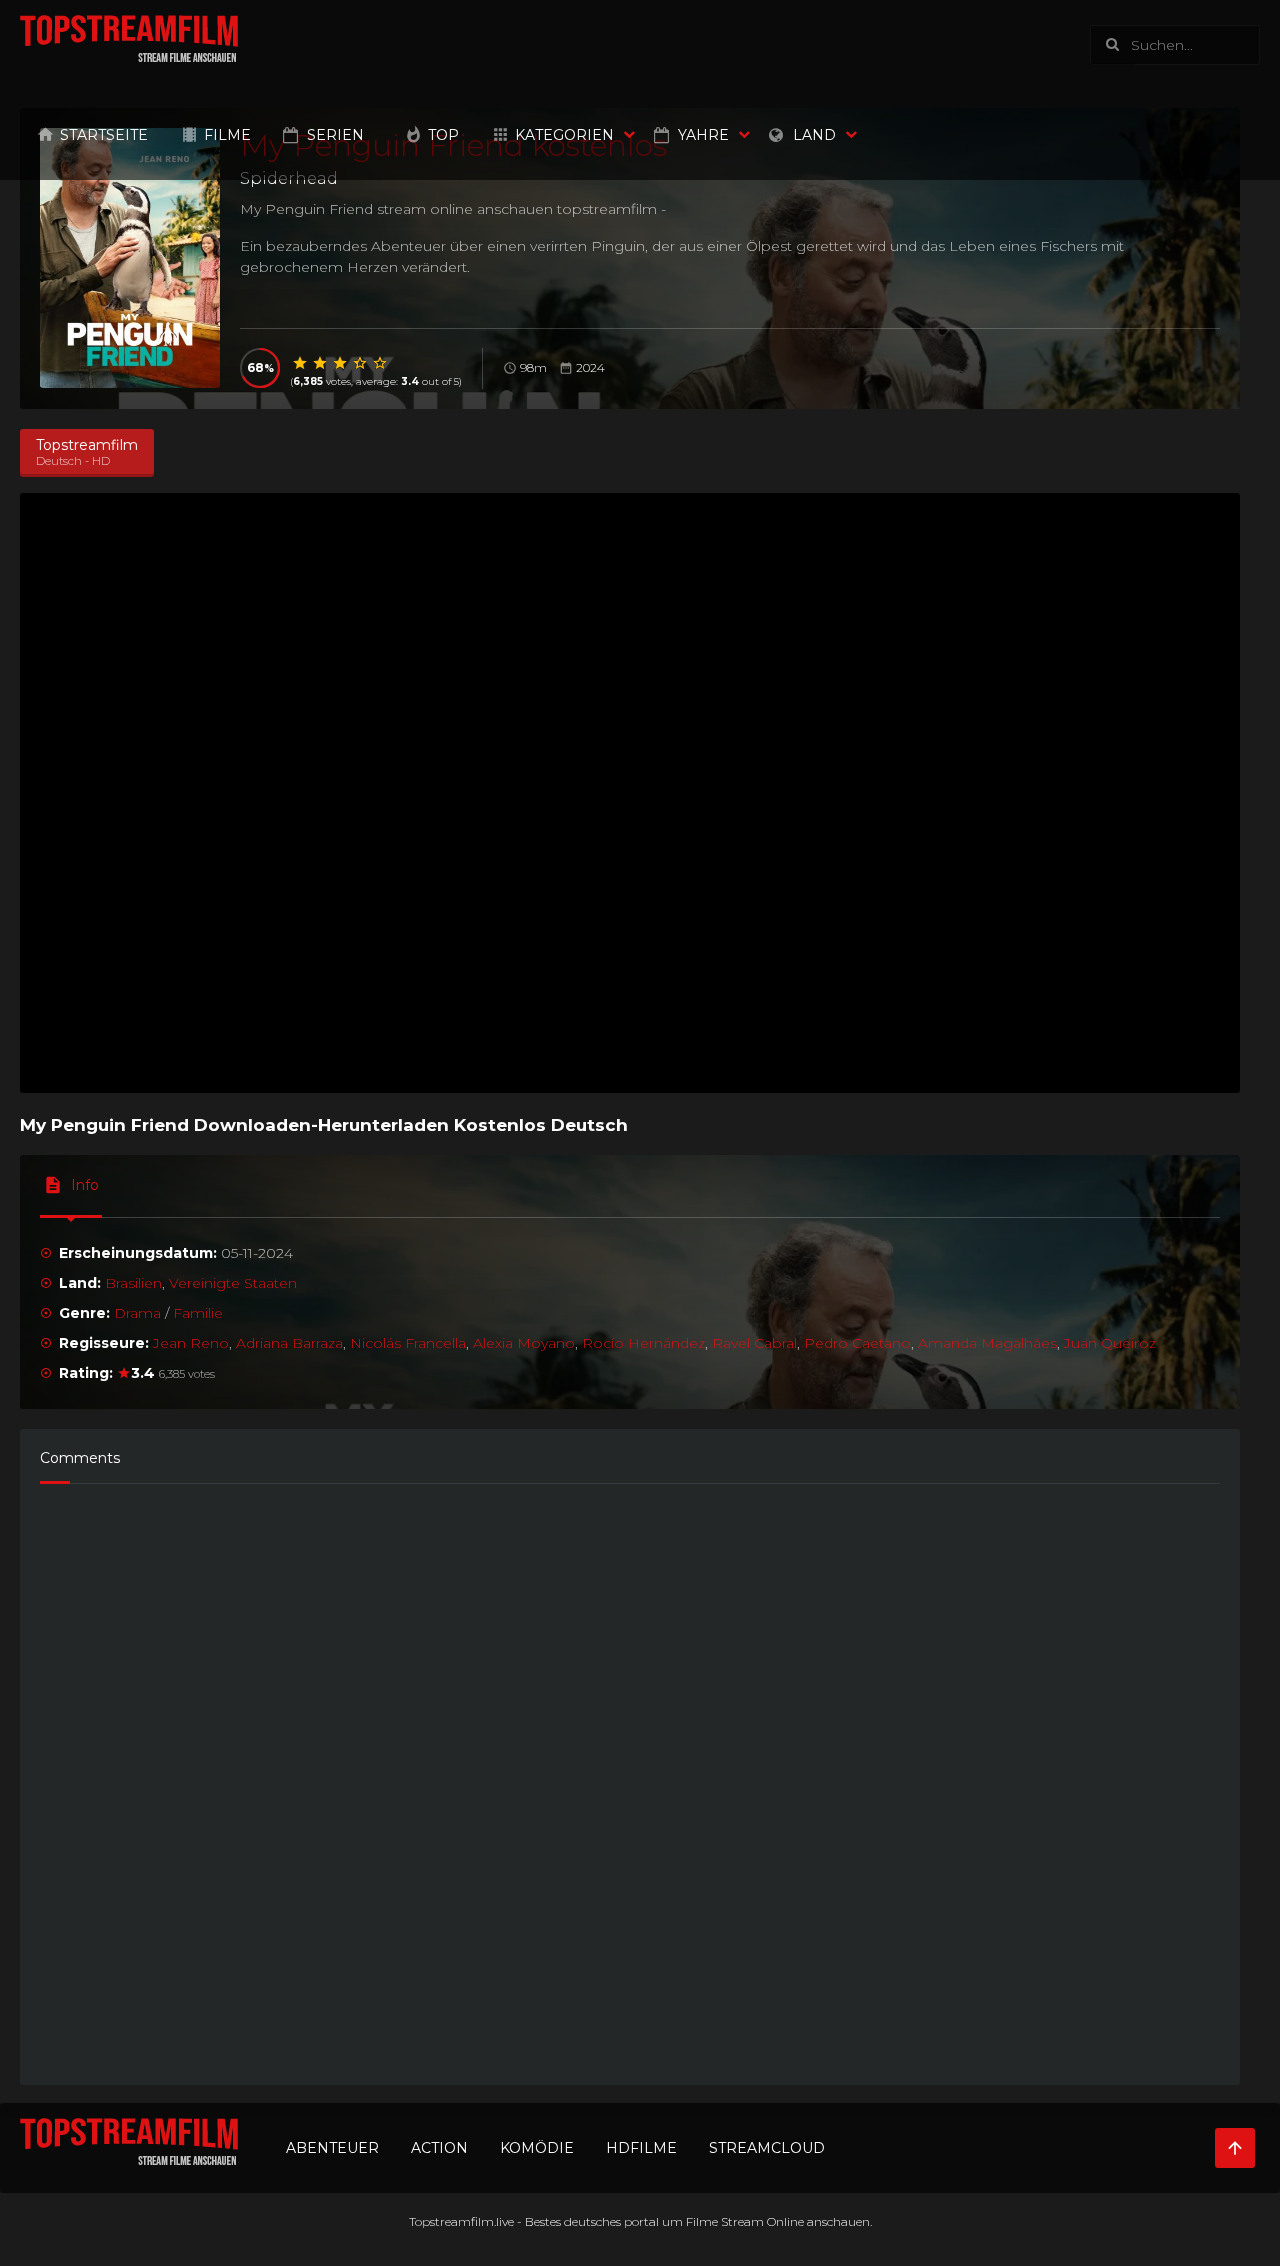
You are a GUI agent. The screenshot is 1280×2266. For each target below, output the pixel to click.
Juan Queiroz (1110, 1343)
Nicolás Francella (408, 1343)
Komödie (537, 2148)
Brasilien (133, 1283)
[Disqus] (630, 1775)
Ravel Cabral (754, 1343)
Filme (227, 135)
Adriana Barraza (289, 1343)
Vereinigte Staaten (233, 1283)
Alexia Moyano (524, 1343)
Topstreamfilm (451, 2221)
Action (439, 2148)
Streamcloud (767, 2148)
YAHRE (703, 135)
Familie (198, 1313)
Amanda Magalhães (987, 1343)
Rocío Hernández (643, 1343)
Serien (335, 135)
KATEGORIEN (564, 135)
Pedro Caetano (857, 1343)
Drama (137, 1313)
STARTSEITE (104, 135)
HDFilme (641, 2148)
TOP (443, 135)
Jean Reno (191, 1343)
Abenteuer (332, 2148)
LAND (814, 135)
